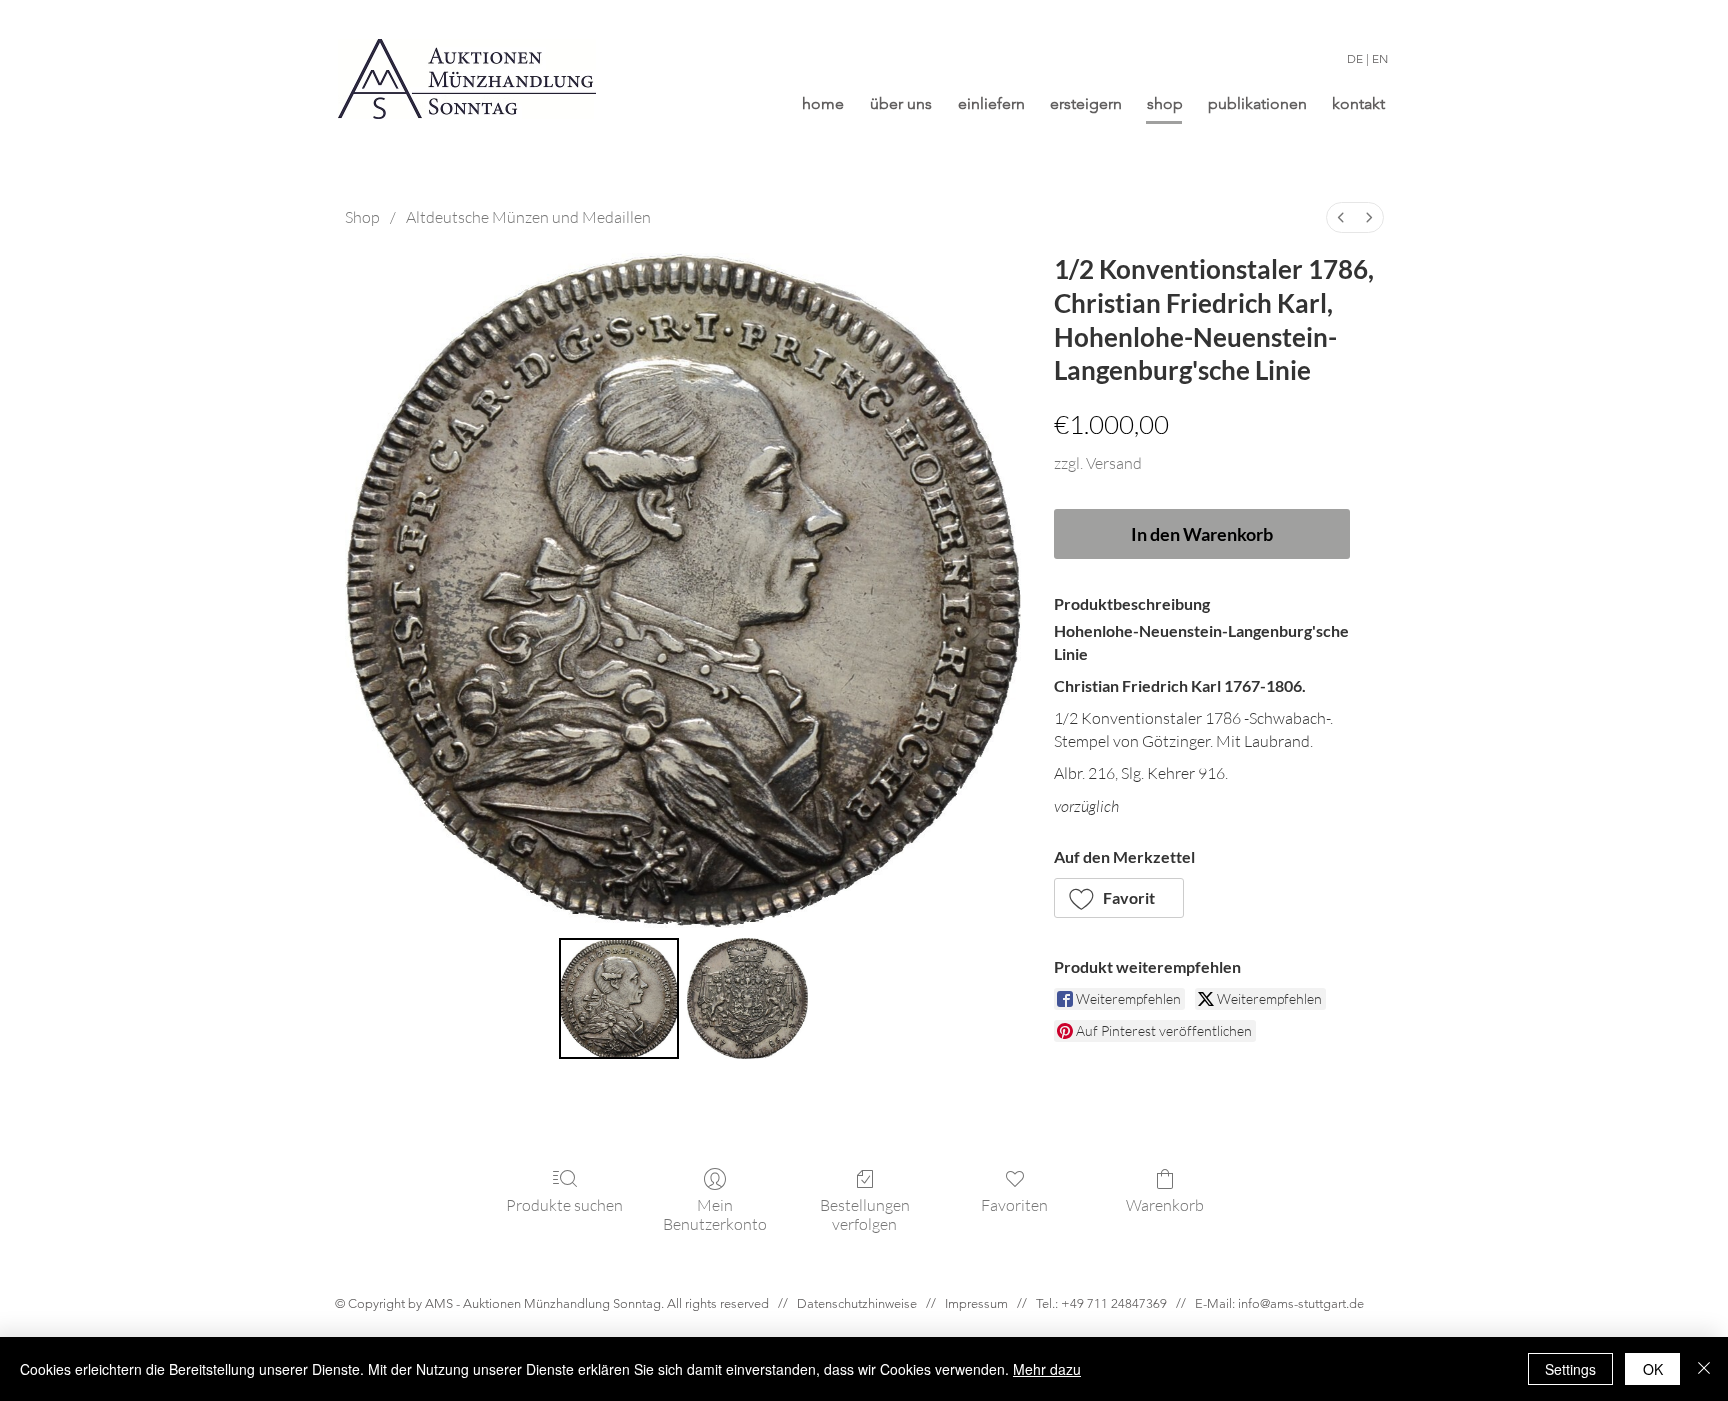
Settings (1570, 1369)
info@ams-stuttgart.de (1301, 1303)
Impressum (976, 1303)
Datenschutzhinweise (857, 1303)
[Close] (1704, 1369)
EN (1380, 58)
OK (1653, 1369)
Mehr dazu (1047, 1369)
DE (1355, 58)
